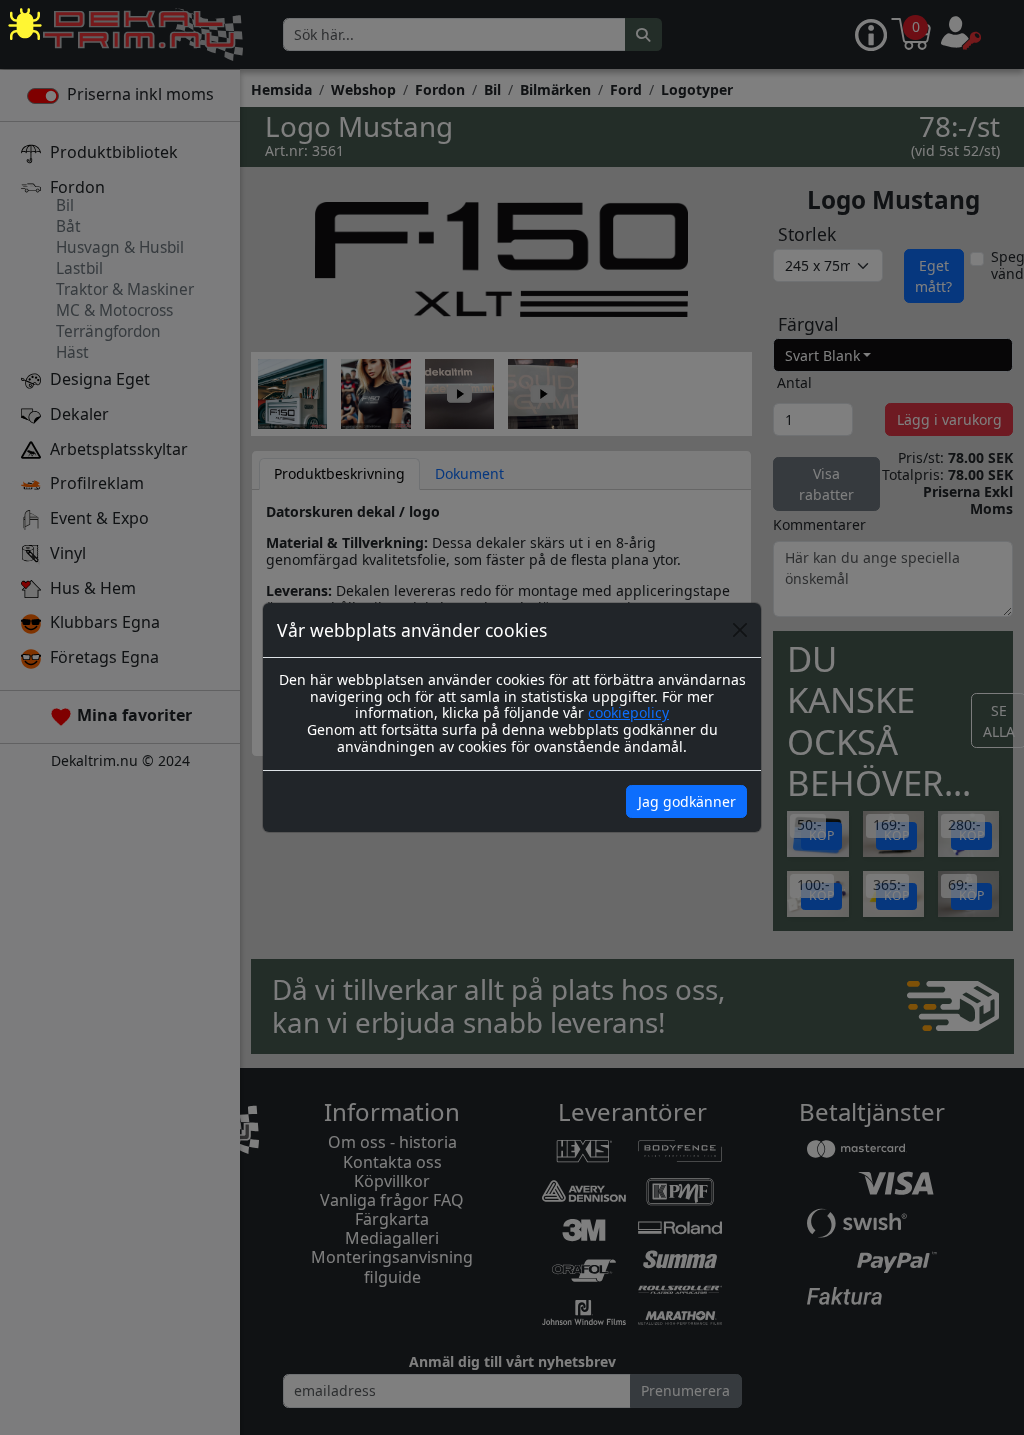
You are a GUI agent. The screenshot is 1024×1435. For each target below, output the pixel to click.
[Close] (740, 630)
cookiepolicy (628, 712)
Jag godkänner (687, 801)
